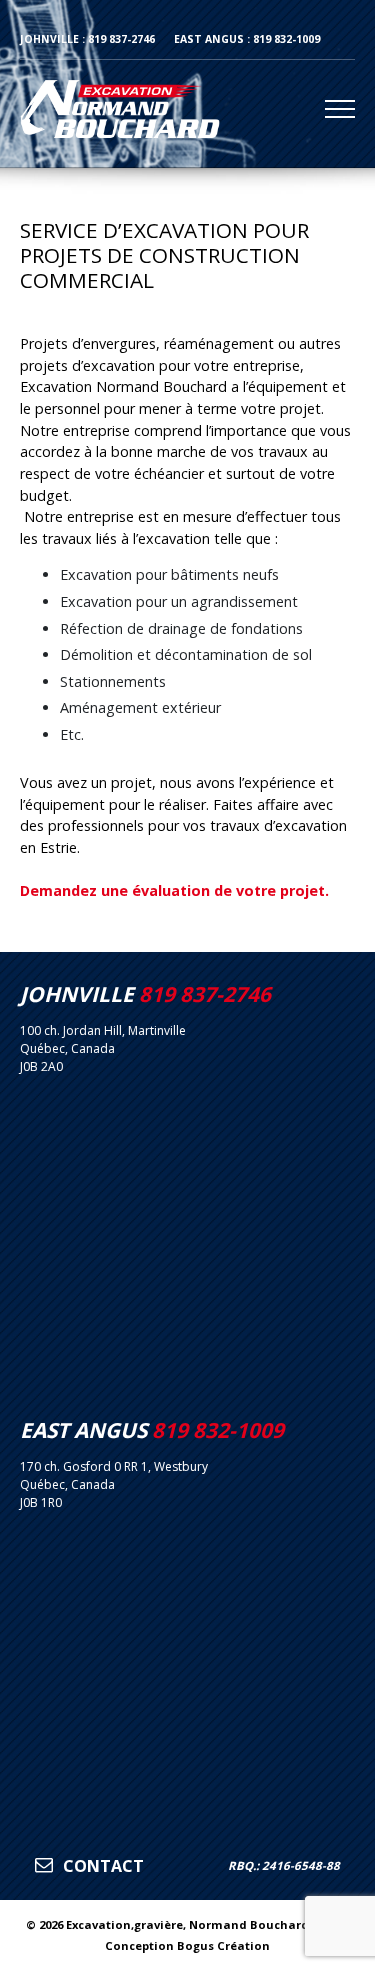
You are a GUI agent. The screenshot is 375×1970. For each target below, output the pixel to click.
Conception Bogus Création (187, 1945)
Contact (101, 1866)
